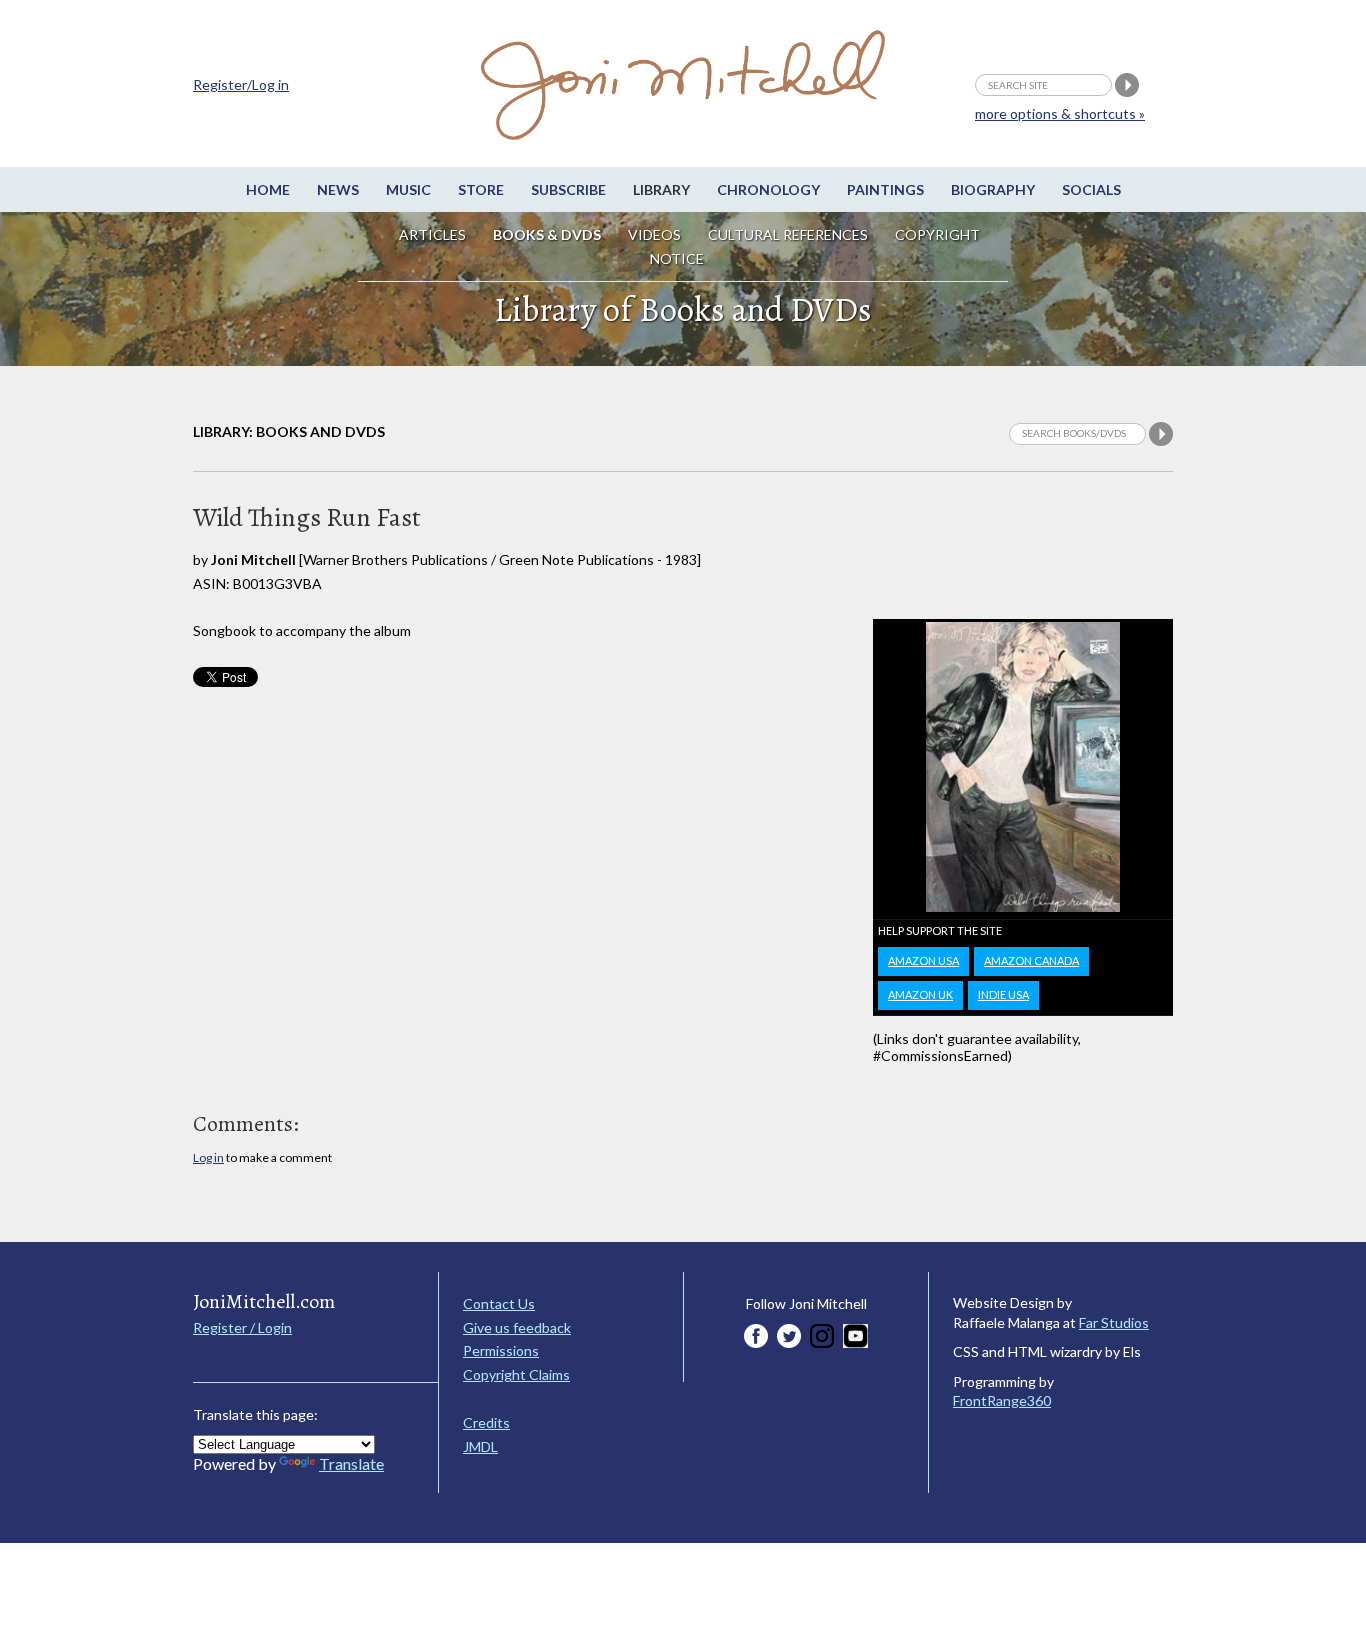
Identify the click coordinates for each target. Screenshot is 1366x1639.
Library (661, 189)
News (338, 189)
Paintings (885, 189)
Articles (432, 234)
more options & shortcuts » (1060, 113)
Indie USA (1003, 994)
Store (481, 189)
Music (408, 189)
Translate (351, 1463)
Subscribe (568, 189)
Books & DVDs (547, 234)
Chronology (768, 189)
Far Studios (1114, 1322)
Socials (1091, 189)
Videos (654, 234)
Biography (993, 189)
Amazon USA (923, 960)
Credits (486, 1422)
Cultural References (788, 234)
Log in (208, 1157)
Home (268, 189)
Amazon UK (920, 994)
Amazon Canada (1031, 960)
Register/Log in (241, 84)
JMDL (480, 1446)
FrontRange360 (1002, 1400)
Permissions (501, 1350)
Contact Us (499, 1303)
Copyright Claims (516, 1374)
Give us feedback (517, 1327)
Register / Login (242, 1327)
